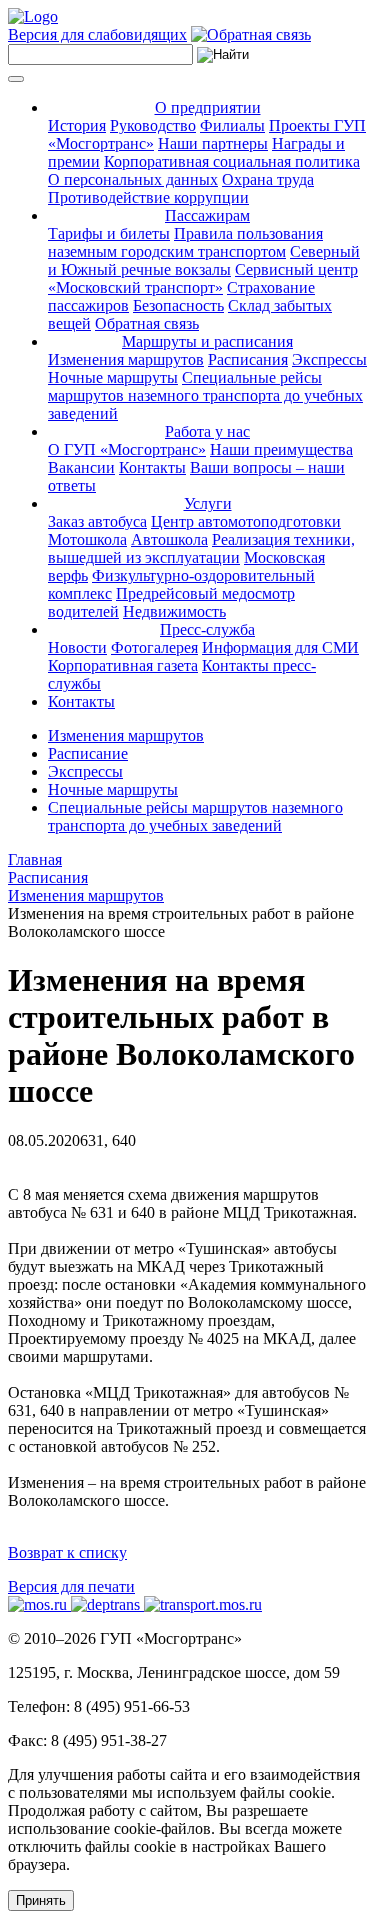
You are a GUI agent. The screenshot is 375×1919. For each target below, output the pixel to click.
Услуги (208, 503)
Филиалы (232, 125)
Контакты (152, 467)
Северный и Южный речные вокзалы (204, 260)
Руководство (153, 125)
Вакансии (81, 467)
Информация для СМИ (280, 647)
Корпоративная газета (123, 665)
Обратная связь (147, 323)
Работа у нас (207, 431)
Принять (41, 1900)
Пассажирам (207, 215)
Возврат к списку (67, 1552)
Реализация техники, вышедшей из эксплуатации (201, 548)
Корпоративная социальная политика (232, 161)
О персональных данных (133, 179)
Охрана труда (268, 179)
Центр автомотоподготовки (246, 521)
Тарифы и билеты (109, 233)
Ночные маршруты (113, 377)
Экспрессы (329, 359)
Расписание (88, 753)
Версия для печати (71, 1586)
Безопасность (178, 305)
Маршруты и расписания (207, 341)
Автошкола (169, 539)
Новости (77, 647)
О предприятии (208, 107)
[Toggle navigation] (16, 79)
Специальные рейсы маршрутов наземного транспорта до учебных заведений (205, 395)
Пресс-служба (207, 629)
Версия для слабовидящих (97, 34)
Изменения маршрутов (126, 359)
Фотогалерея (154, 647)
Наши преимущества (281, 449)
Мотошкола (87, 539)
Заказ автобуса (97, 521)
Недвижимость (174, 611)
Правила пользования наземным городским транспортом (185, 242)
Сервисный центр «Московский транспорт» (203, 278)
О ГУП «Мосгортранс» (127, 449)
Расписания (248, 359)
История (77, 125)
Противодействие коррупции (148, 197)
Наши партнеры (213, 143)
